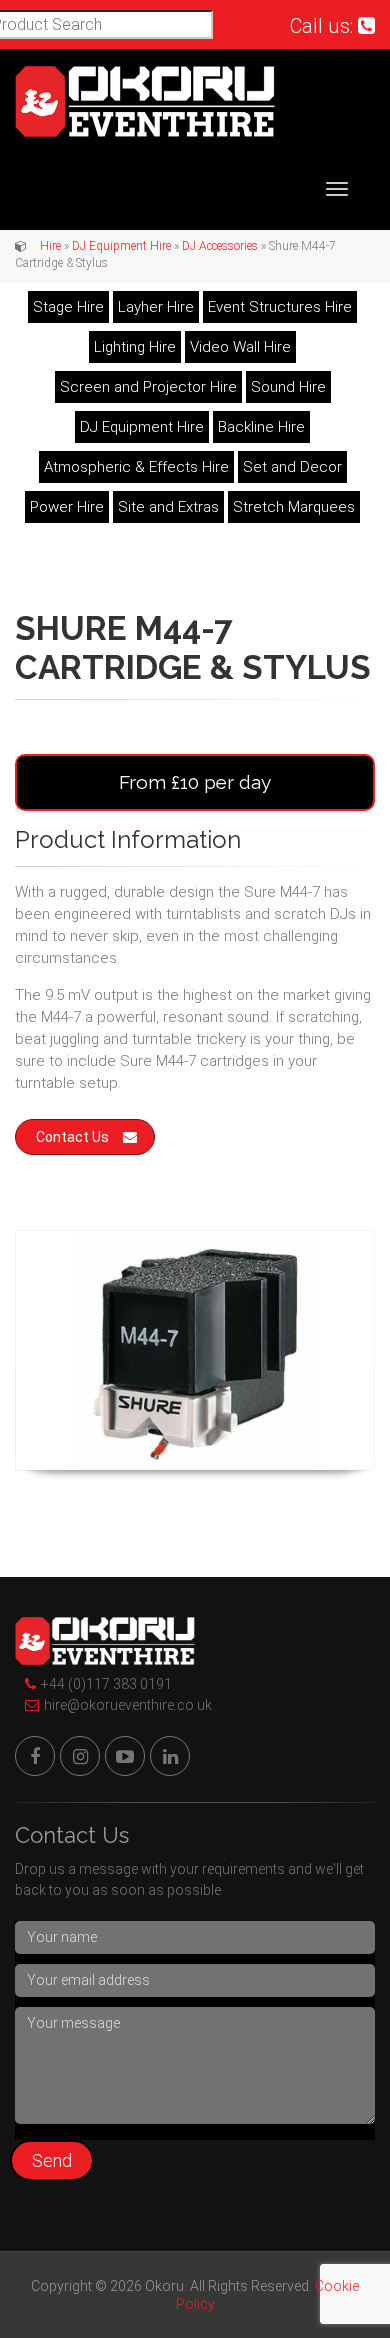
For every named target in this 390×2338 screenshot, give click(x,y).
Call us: (324, 26)
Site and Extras (168, 507)
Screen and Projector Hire (148, 387)
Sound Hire (288, 387)
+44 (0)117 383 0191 (106, 1684)
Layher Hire (156, 307)
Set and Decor (292, 467)
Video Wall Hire (240, 347)
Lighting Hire (135, 347)
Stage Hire (68, 307)
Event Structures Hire (280, 307)
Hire (50, 246)
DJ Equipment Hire (121, 246)
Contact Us (72, 1137)
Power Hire (67, 507)
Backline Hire (261, 427)
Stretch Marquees (294, 507)
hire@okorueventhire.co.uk (128, 1705)
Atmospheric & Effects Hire (136, 467)
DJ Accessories (220, 246)
